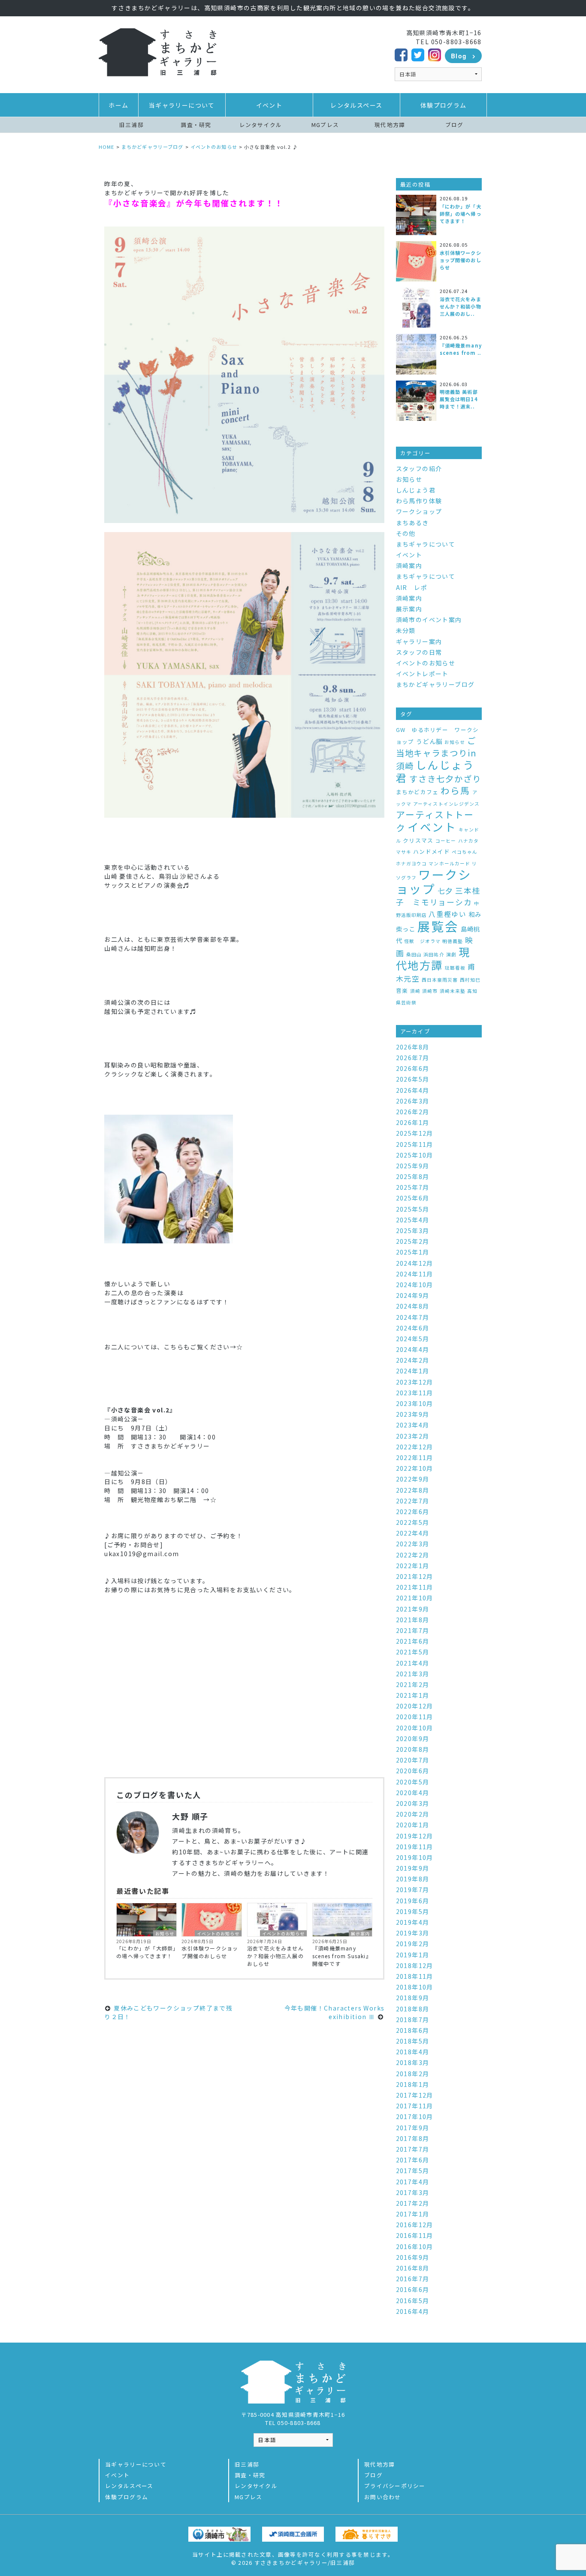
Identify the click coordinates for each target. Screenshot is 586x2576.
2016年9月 (413, 2257)
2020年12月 (415, 1706)
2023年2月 (413, 1436)
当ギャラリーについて (182, 105)
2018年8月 (413, 2009)
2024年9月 (413, 1295)
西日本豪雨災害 (440, 980)
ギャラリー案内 (419, 641)
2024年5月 (413, 1339)
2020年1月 (413, 1825)
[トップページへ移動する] (157, 51)
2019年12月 (415, 1836)
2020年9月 (413, 1738)
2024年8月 (413, 1306)
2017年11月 (415, 2106)
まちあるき (412, 523)
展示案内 (360, 1933)
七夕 (446, 890)
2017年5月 (413, 2171)
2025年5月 (413, 1209)
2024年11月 (415, 1274)
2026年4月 (413, 1090)
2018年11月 (415, 1976)
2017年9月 (413, 2128)
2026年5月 (413, 1079)
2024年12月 (415, 1263)
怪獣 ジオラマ (422, 941)
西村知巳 (470, 980)
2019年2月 (413, 1944)
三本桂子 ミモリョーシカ (438, 896)
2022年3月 (413, 1544)
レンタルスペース (356, 105)
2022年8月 (413, 1490)
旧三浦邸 (131, 125)
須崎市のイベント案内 (429, 620)
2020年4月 (413, 1793)
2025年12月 (415, 1133)
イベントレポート (422, 674)
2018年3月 (413, 2062)
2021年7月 (413, 1630)
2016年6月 (413, 2289)
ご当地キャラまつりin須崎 (436, 753)
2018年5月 (413, 2041)
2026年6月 (413, 1068)
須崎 (415, 991)
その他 (406, 533)
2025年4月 (413, 1220)
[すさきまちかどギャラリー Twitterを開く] (418, 54)
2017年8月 (413, 2138)
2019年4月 (413, 1922)
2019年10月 (415, 1857)
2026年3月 (413, 1101)
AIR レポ (412, 587)
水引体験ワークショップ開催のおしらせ (210, 1952)
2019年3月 (413, 1933)
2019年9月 (413, 1868)
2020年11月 (415, 1717)
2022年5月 (413, 1522)
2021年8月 (413, 1620)
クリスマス (418, 840)
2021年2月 (413, 1684)
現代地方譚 (390, 125)
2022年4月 (413, 1533)
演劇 (451, 954)
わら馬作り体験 (419, 501)
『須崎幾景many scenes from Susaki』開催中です (342, 1956)
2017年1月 (413, 2214)
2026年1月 (413, 1122)
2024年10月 (415, 1285)
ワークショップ (419, 511)
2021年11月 (415, 1587)
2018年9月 (413, 1998)
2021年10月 (415, 1598)
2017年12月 (415, 2095)
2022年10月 (415, 1468)
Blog (459, 56)
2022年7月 (413, 1501)
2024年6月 (413, 1328)
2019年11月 (415, 1847)
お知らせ (165, 1933)
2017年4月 (413, 2182)
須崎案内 (409, 565)
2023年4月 (413, 1425)
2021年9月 (413, 1609)
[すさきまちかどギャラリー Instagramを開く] (435, 54)
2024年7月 (413, 1317)
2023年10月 (415, 1403)
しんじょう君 (416, 490)
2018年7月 (413, 2020)
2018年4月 (413, 2052)
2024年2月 (413, 1360)
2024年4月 (413, 1349)
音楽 (402, 990)
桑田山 (414, 954)
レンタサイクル (261, 125)
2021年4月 (413, 1663)
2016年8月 (413, 2268)
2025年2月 (413, 1241)
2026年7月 (413, 1058)
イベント (269, 105)
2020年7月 (413, 1760)
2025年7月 (413, 1187)
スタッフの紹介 (419, 469)
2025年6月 (413, 1198)
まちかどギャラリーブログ (435, 684)
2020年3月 (413, 1803)
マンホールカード (449, 863)
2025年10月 (415, 1155)
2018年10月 (415, 1987)
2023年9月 (413, 1414)
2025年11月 (415, 1144)
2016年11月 (415, 2235)
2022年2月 (413, 1555)
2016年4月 (413, 2311)
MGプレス (325, 125)
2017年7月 (413, 2149)
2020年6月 (413, 1771)
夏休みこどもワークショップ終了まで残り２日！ (168, 2012)
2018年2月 (413, 2074)
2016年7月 (413, 2279)
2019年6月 (413, 1901)
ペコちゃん (465, 852)
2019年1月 (413, 1955)
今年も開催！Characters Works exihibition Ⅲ (335, 2012)
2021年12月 (415, 1576)
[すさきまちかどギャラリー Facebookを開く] (401, 54)
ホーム (118, 105)
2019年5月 (413, 1911)
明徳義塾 (453, 941)
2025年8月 (413, 1176)
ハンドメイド (432, 851)
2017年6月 (413, 2160)
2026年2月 (413, 1112)
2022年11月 (415, 1457)
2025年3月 (413, 1231)
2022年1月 (413, 1566)
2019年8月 (413, 1879)
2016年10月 (415, 2246)
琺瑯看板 (455, 968)
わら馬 (455, 790)
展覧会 (438, 926)
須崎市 (430, 991)
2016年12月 (415, 2225)
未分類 (406, 630)
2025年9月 (413, 1166)
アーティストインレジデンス (446, 804)
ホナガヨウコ (411, 863)
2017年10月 (415, 2116)
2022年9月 (413, 1479)
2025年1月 (413, 1252)
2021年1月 (413, 1695)
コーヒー (446, 841)
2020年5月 (413, 1782)
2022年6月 (413, 1512)
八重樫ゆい (447, 914)
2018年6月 (413, 2030)
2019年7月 (413, 1890)
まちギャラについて (426, 544)
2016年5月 (413, 2301)
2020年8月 (413, 1749)
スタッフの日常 (419, 652)
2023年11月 (415, 1393)
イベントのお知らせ (218, 1933)
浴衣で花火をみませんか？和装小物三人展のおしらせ (275, 1956)
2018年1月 (413, 2084)
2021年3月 (413, 1674)
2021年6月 (413, 1641)
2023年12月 (415, 1382)
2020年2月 (413, 1814)
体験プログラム (444, 105)
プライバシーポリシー (395, 2486)
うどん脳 (429, 741)
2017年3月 (413, 2192)
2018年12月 (415, 1965)
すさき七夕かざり (445, 779)
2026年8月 (413, 1047)
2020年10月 (415, 1728)
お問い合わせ (383, 2497)
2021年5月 (413, 1652)
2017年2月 (413, 2203)
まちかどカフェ (417, 792)
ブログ (455, 125)
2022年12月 (415, 1447)
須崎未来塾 (453, 991)
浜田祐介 (434, 954)
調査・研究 (196, 125)
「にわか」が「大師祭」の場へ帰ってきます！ (146, 1952)
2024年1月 (413, 1371)
